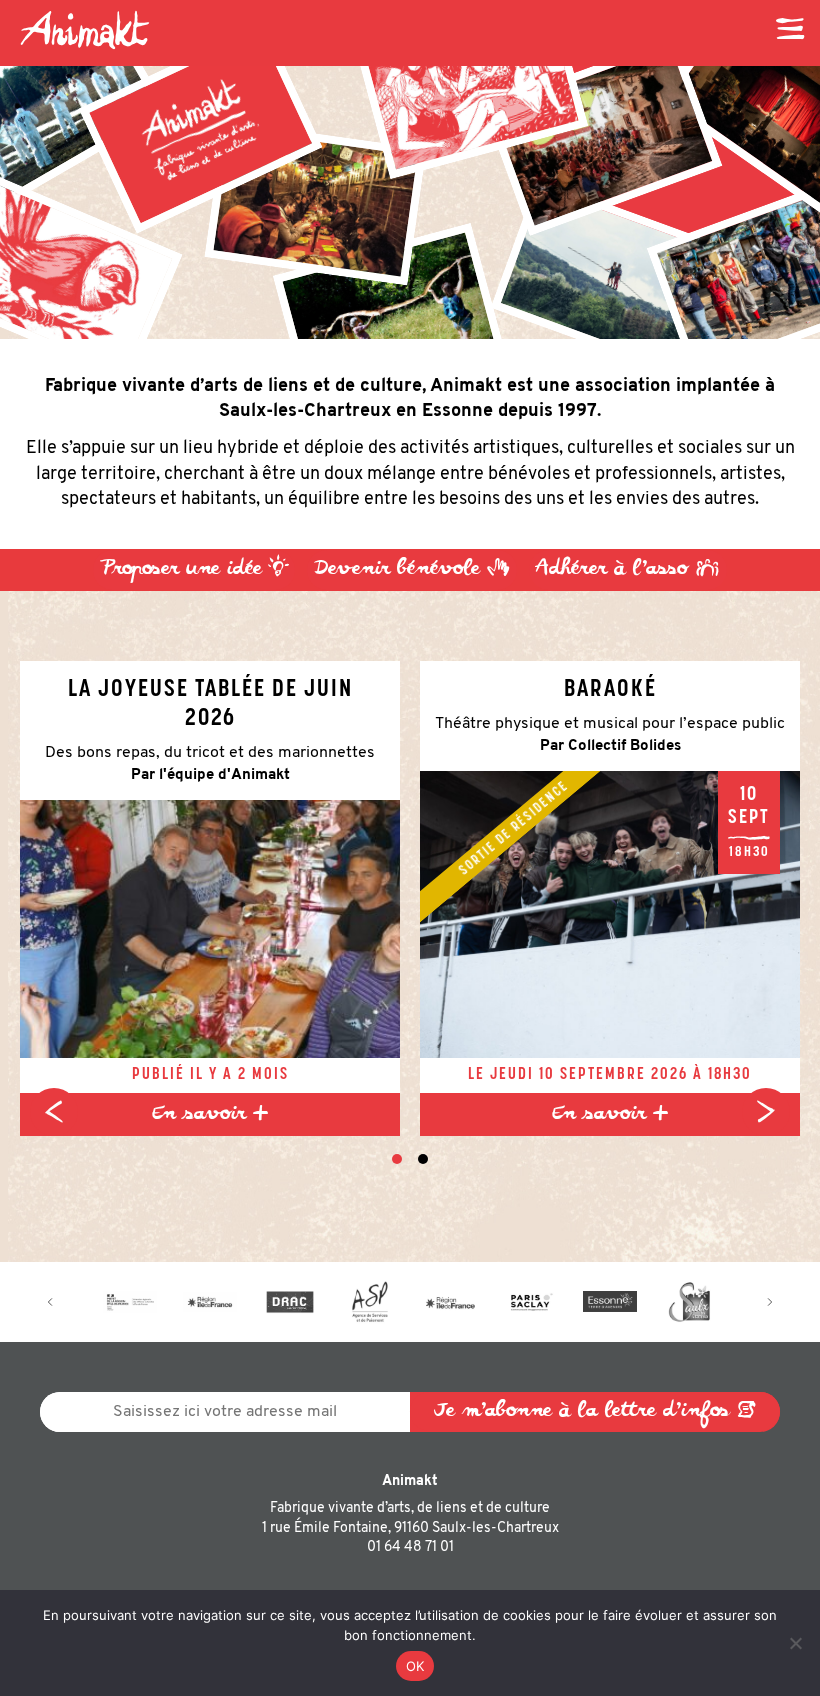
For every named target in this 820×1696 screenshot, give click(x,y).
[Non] (795, 1643)
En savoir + (210, 1114)
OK (415, 1666)
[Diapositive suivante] (766, 1112)
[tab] (397, 1159)
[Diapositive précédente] (54, 1112)
